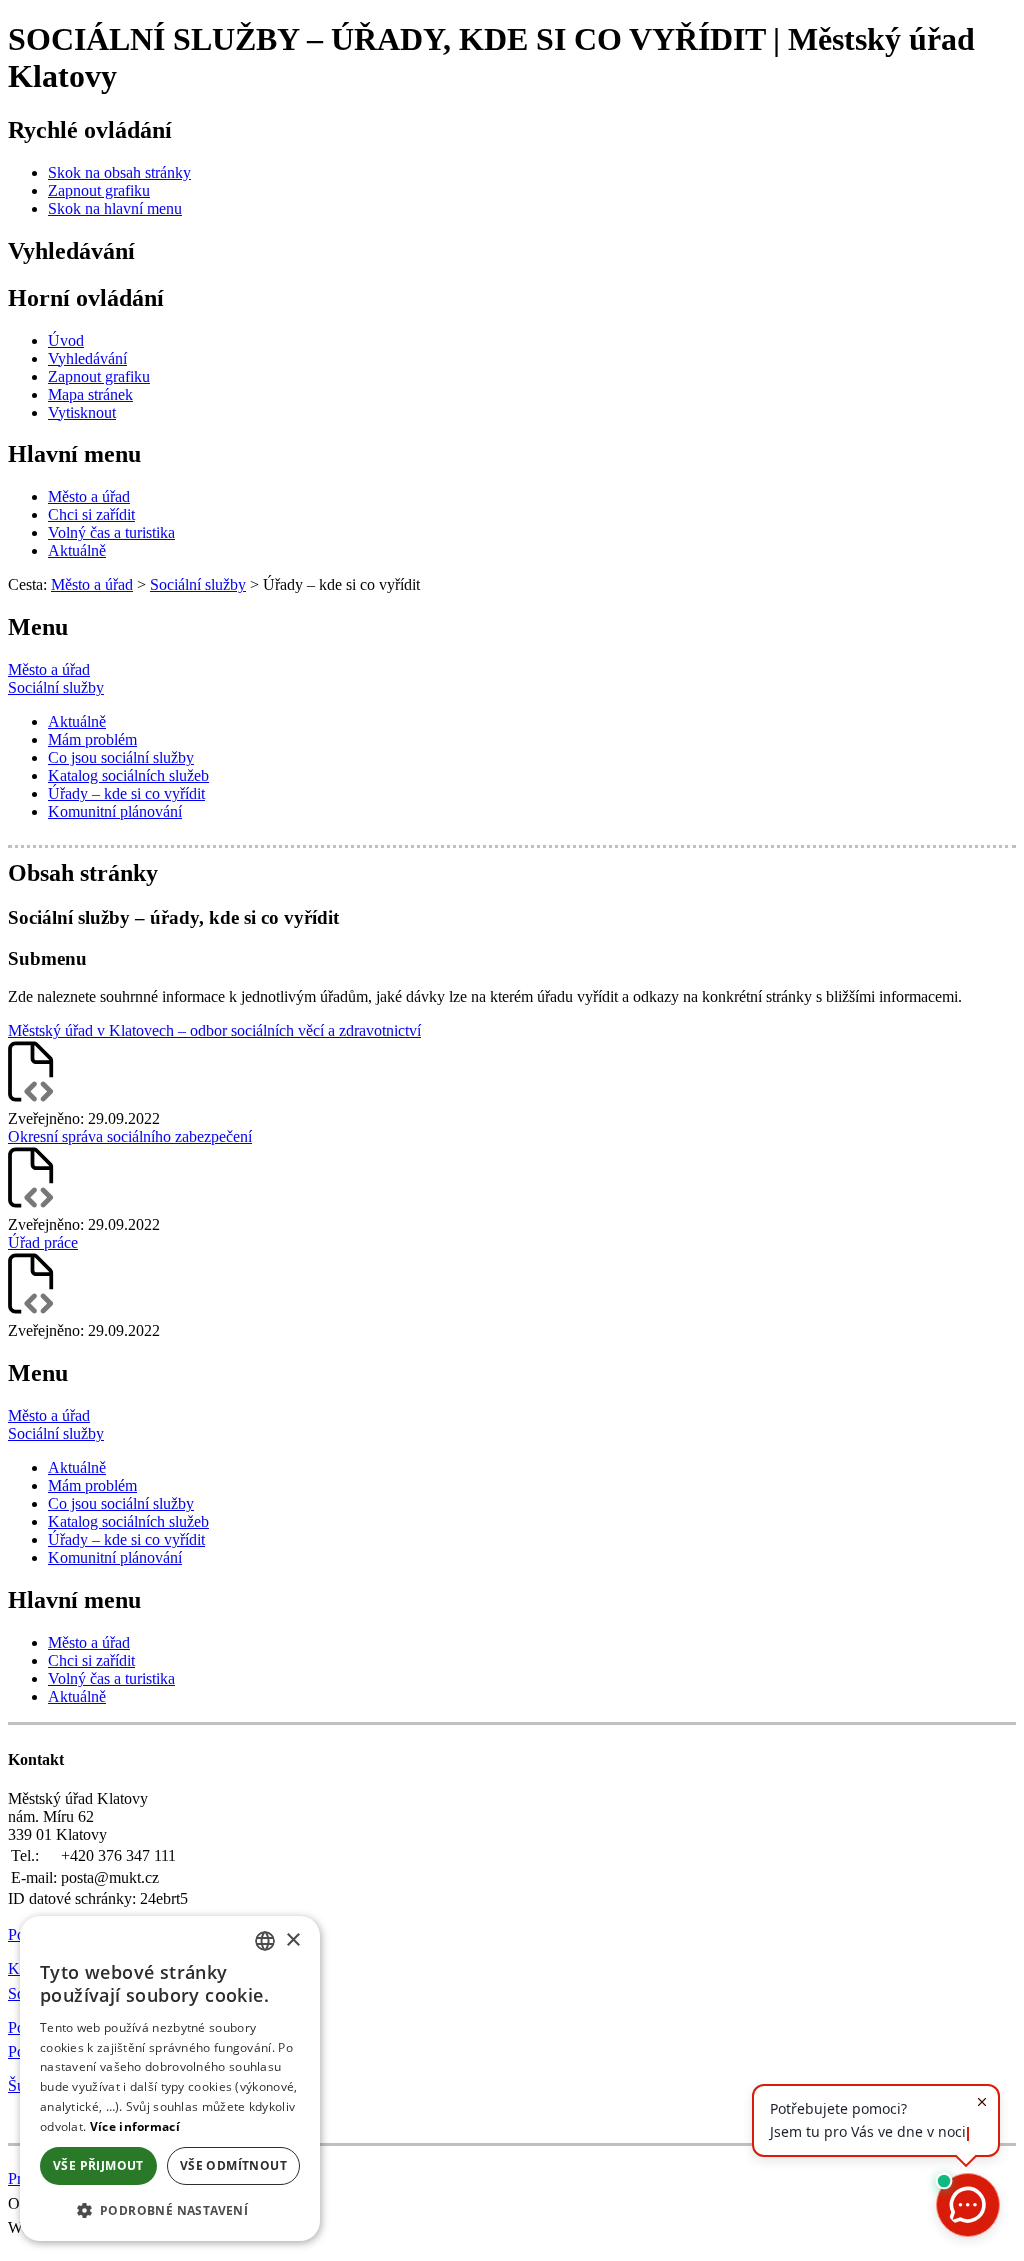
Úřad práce (43, 1242)
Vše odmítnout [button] (233, 2165)
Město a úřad (49, 669)
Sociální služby (56, 687)
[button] (170, 2209)
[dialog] (170, 2078)
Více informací (135, 2126)
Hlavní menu (74, 454)
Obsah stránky (83, 873)
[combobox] (265, 1941)
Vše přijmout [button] (98, 2165)
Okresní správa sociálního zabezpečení (130, 1136)
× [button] (292, 1940)
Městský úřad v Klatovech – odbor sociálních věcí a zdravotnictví (214, 1030)
